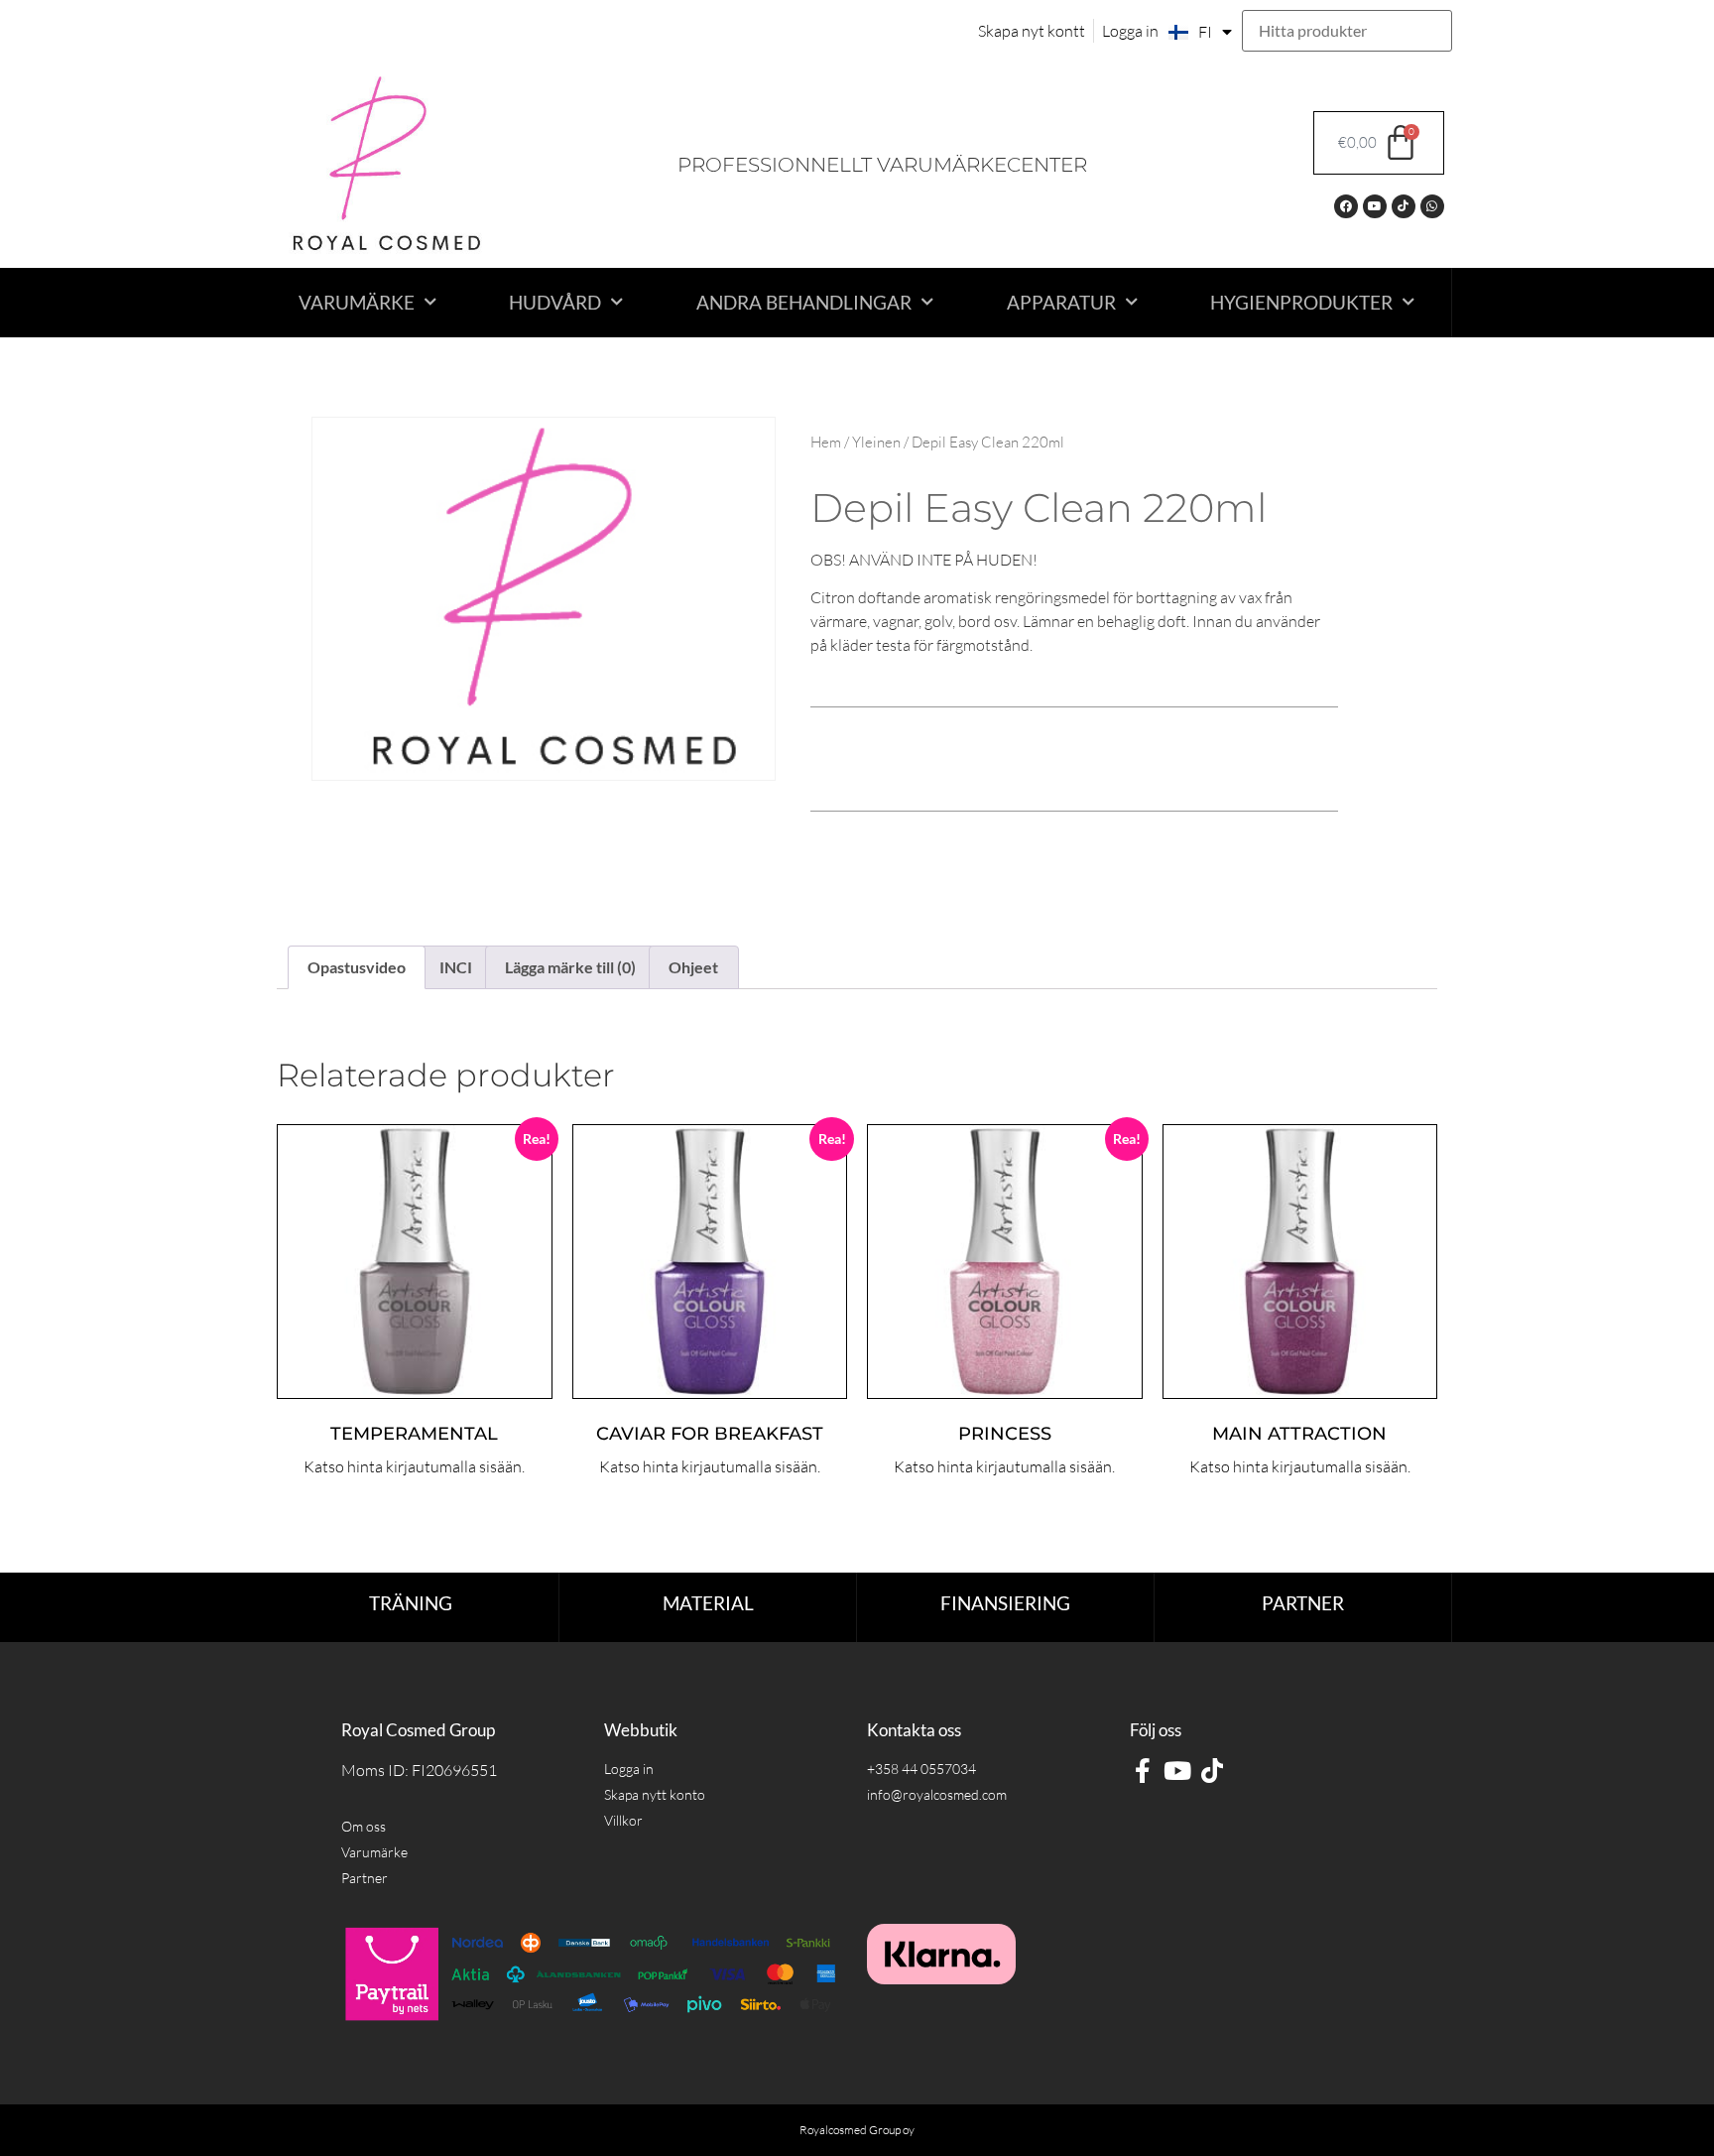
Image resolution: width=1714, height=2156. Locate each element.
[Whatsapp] (1432, 206)
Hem (826, 442)
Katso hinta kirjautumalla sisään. (414, 1466)
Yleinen (876, 442)
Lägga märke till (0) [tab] (570, 967)
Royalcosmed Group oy (857, 2130)
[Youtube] (1375, 206)
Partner (1303, 1603)
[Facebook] (1346, 206)
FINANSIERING (1005, 1603)
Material (708, 1603)
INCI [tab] (456, 967)
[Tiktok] (1404, 206)
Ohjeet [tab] (693, 967)
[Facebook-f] (1142, 1771)
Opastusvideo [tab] (357, 967)
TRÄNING (411, 1603)
